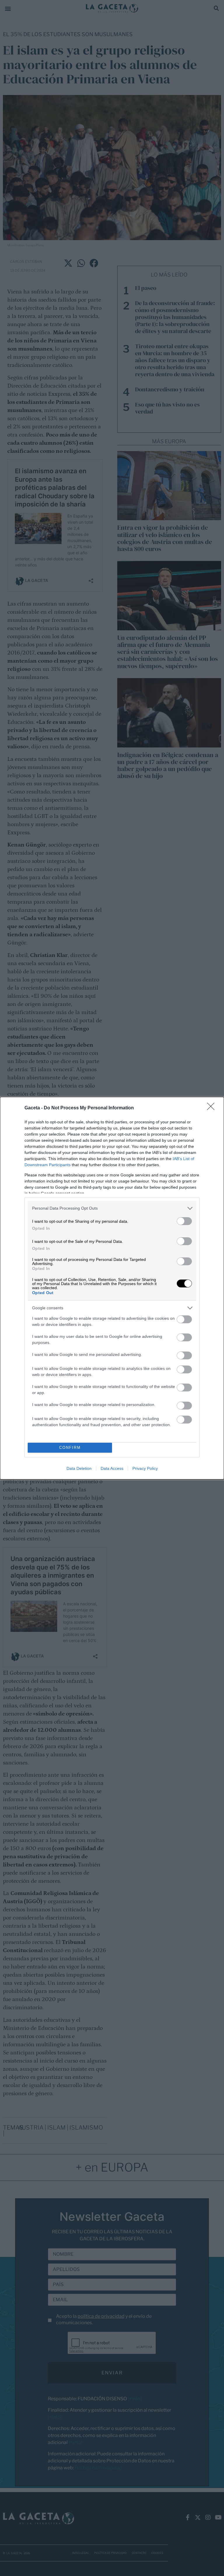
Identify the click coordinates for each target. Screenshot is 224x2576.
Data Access (112, 1468)
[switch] (184, 1221)
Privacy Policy (145, 1468)
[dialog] (112, 1288)
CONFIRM (70, 1448)
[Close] (213, 1108)
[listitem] (112, 1208)
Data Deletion (79, 1468)
